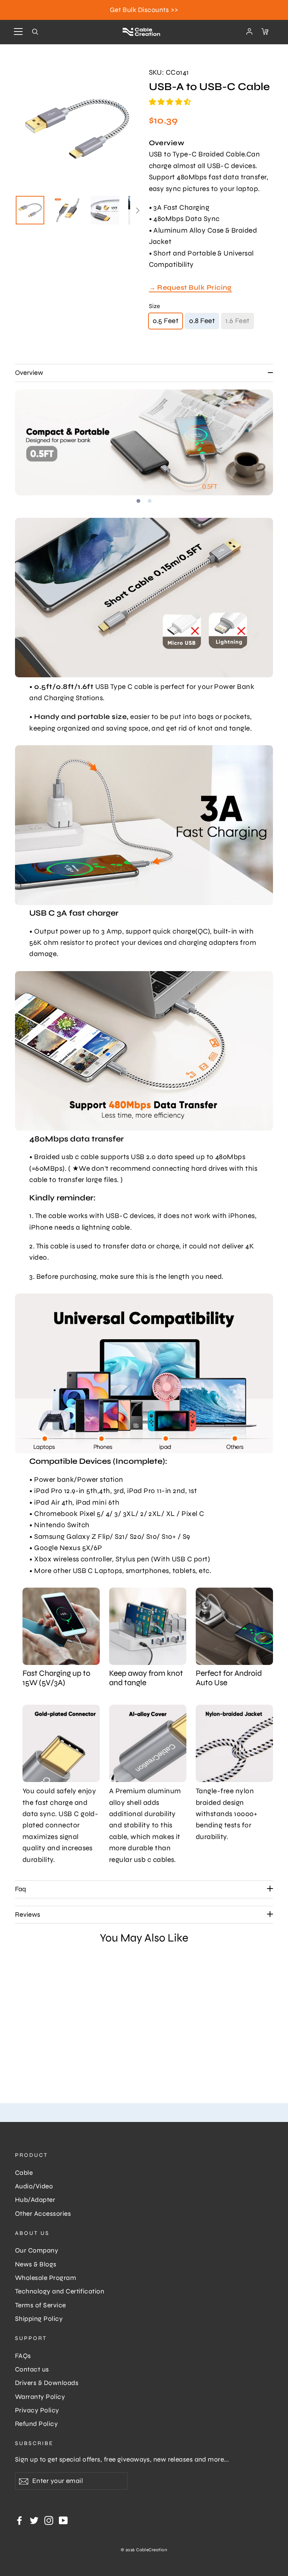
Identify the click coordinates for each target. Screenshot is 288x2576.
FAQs (23, 2356)
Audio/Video (34, 2186)
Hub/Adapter (35, 2200)
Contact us (32, 2369)
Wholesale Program (46, 2278)
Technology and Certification (60, 2291)
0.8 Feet (202, 321)
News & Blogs (36, 2264)
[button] (171, 102)
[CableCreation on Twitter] (34, 2520)
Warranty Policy (40, 2397)
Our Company (37, 2250)
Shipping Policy (39, 2319)
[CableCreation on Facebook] (19, 2520)
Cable (24, 2173)
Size (154, 306)
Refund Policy (36, 2424)
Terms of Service (40, 2305)
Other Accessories (43, 2214)
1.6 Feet (238, 321)
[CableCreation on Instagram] (49, 2520)
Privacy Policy (37, 2410)
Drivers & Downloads (47, 2383)
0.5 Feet (166, 321)
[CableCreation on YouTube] (63, 2520)
